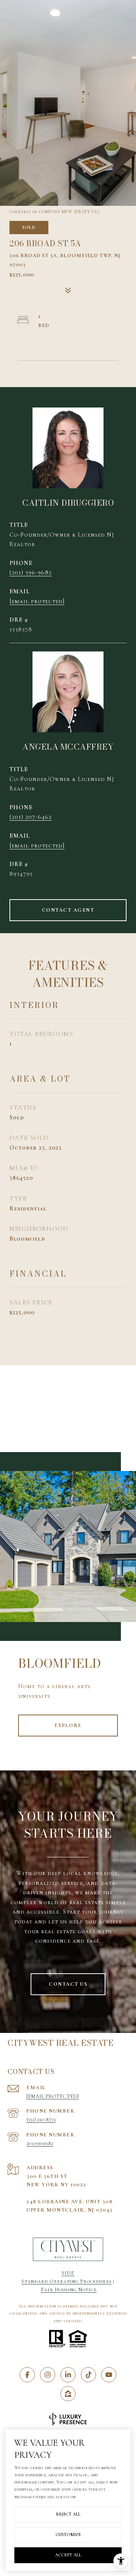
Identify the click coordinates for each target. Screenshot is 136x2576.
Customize (68, 2534)
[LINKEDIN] (68, 2375)
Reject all (68, 2514)
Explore (68, 1725)
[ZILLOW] (68, 2394)
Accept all (68, 2555)
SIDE (68, 2273)
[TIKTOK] (88, 2375)
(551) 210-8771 (41, 2120)
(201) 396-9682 (31, 573)
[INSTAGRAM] (48, 2375)
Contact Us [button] (68, 1984)
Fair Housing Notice (69, 2290)
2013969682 (40, 2143)
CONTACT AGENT (68, 910)
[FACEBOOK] (27, 2375)
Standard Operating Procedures (66, 2281)
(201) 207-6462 (31, 817)
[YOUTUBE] (109, 2375)
